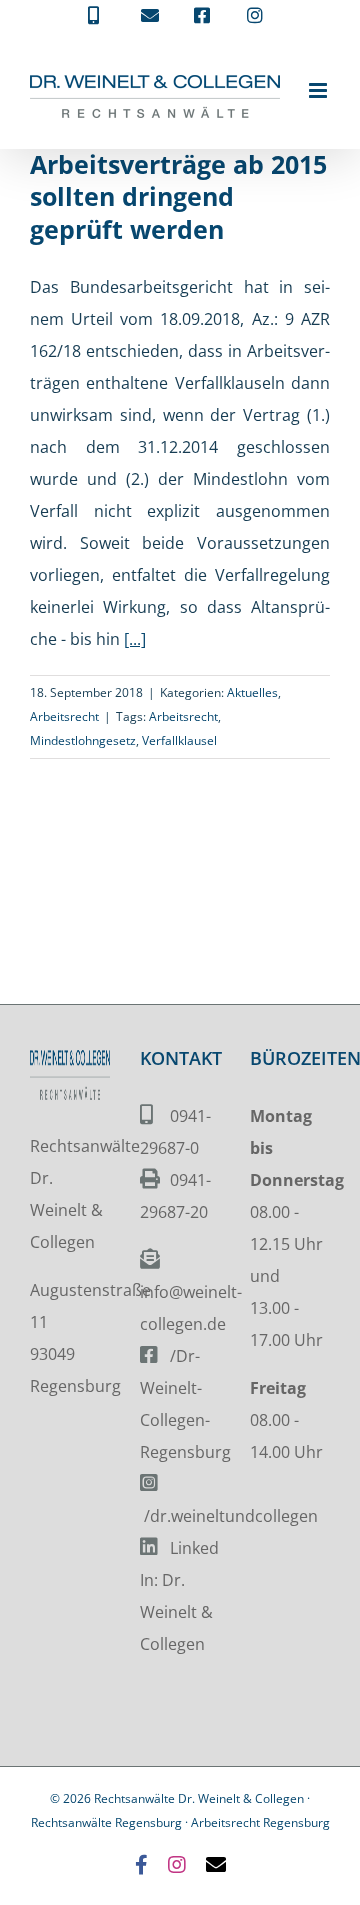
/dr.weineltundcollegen (231, 1516)
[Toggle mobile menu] (319, 90)
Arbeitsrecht (64, 716)
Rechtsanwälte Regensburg (106, 1822)
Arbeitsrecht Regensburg (260, 1822)
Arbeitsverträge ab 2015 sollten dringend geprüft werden (178, 197)
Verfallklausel (179, 740)
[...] (135, 639)
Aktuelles (252, 692)
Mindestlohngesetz (83, 740)
